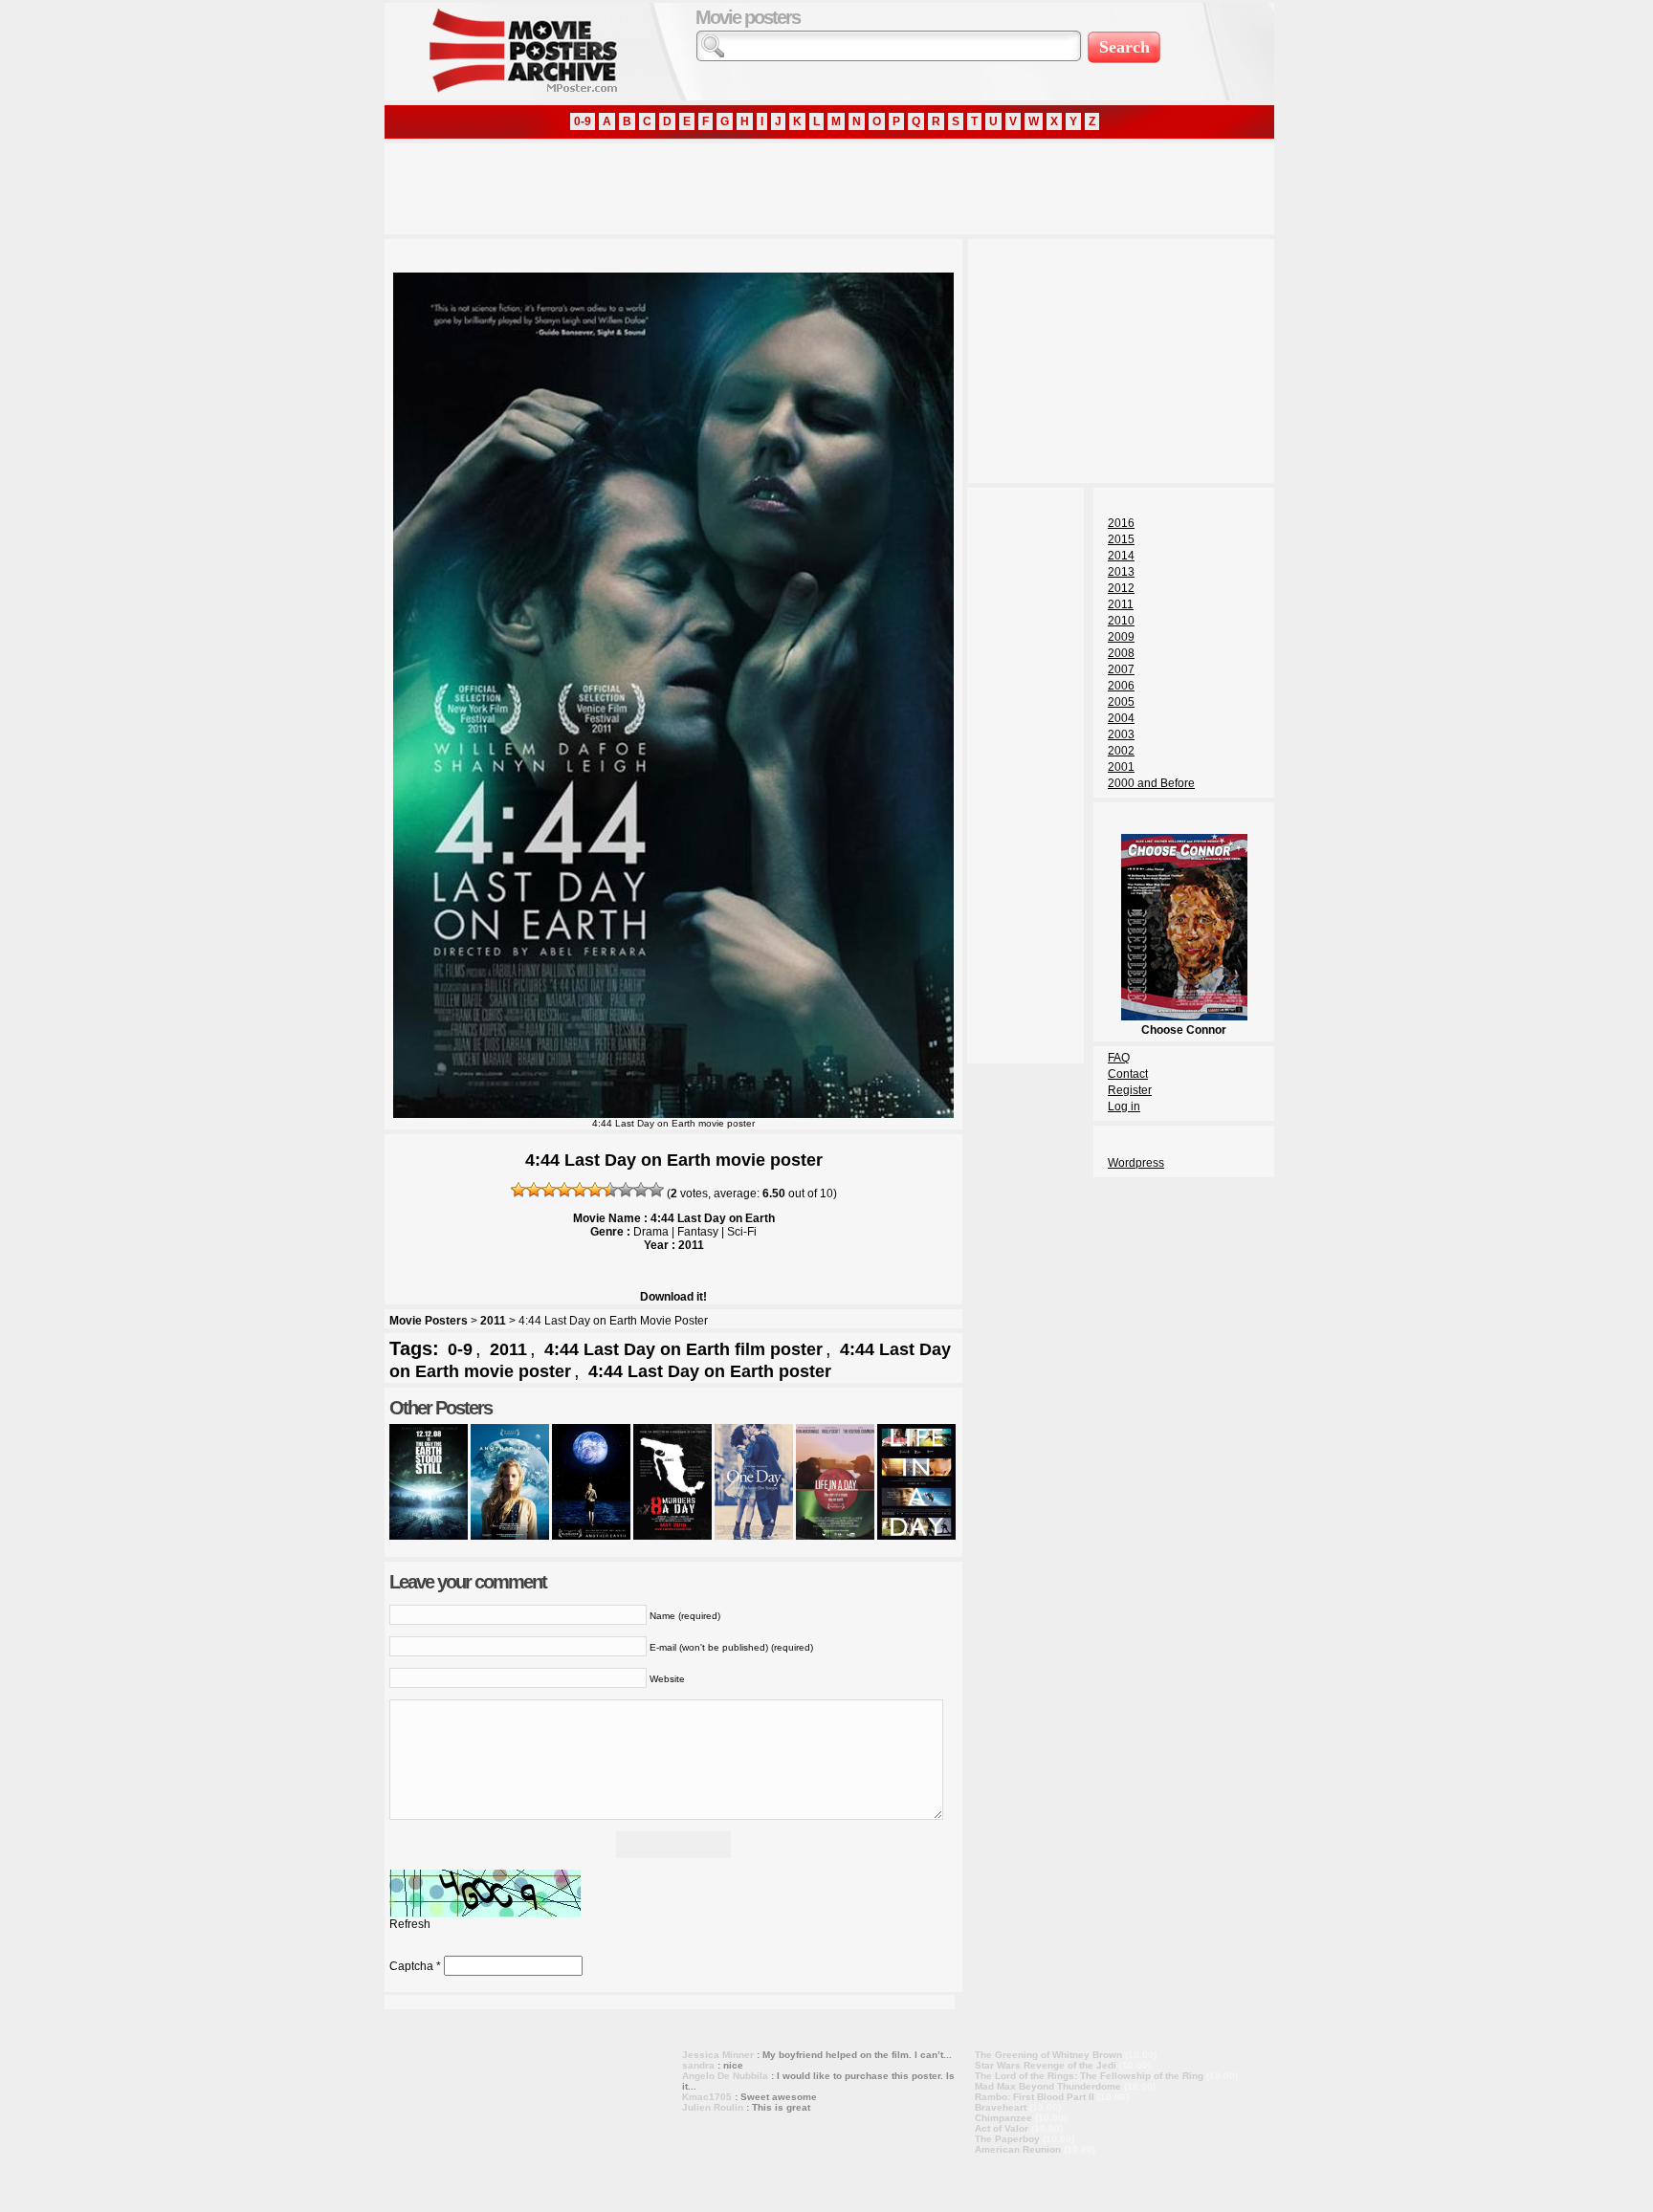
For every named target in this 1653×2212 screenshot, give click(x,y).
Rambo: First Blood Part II (1035, 2097)
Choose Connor (1184, 1030)
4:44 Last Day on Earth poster (710, 1371)
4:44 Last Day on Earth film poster (683, 1349)
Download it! (673, 1297)
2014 (1121, 556)
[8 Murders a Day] (672, 1536)
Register (1130, 1090)
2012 (1121, 588)
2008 (1121, 653)
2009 (1121, 637)
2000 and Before (1151, 783)
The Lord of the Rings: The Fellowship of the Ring (1089, 2076)
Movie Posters (429, 1321)
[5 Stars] (580, 1190)
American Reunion (1018, 2149)
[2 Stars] (534, 1190)
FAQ (1119, 1058)
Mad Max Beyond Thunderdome (1048, 2086)
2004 (1121, 718)
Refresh (410, 1924)
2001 (1121, 767)
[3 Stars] (549, 1190)
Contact (1128, 1074)
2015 (1121, 539)
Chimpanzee (1003, 2118)
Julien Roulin (713, 2107)
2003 (1121, 734)
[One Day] (754, 1536)
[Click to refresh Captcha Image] (485, 1894)
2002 (1121, 751)
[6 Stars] (595, 1190)
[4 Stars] (564, 1190)
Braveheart (1001, 2107)
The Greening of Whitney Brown (1048, 2055)
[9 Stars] (641, 1190)
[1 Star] (518, 1190)
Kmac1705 (707, 2097)
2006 (1121, 686)
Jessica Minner (718, 2055)
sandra (698, 2065)
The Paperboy (1007, 2139)
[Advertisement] (733, 186)
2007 (1121, 669)
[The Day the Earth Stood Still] (429, 1536)
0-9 (583, 121)
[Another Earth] (510, 1536)
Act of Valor (1002, 2128)
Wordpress (1136, 1163)
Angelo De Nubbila (725, 2076)
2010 (1121, 621)
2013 (1121, 572)
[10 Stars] (656, 1190)
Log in (1124, 1106)
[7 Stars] (610, 1190)
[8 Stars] (626, 1190)
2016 (1121, 523)
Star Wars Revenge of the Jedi (1046, 2065)
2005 (1121, 702)
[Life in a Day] (835, 1536)
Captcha (411, 1966)
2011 (493, 1321)
